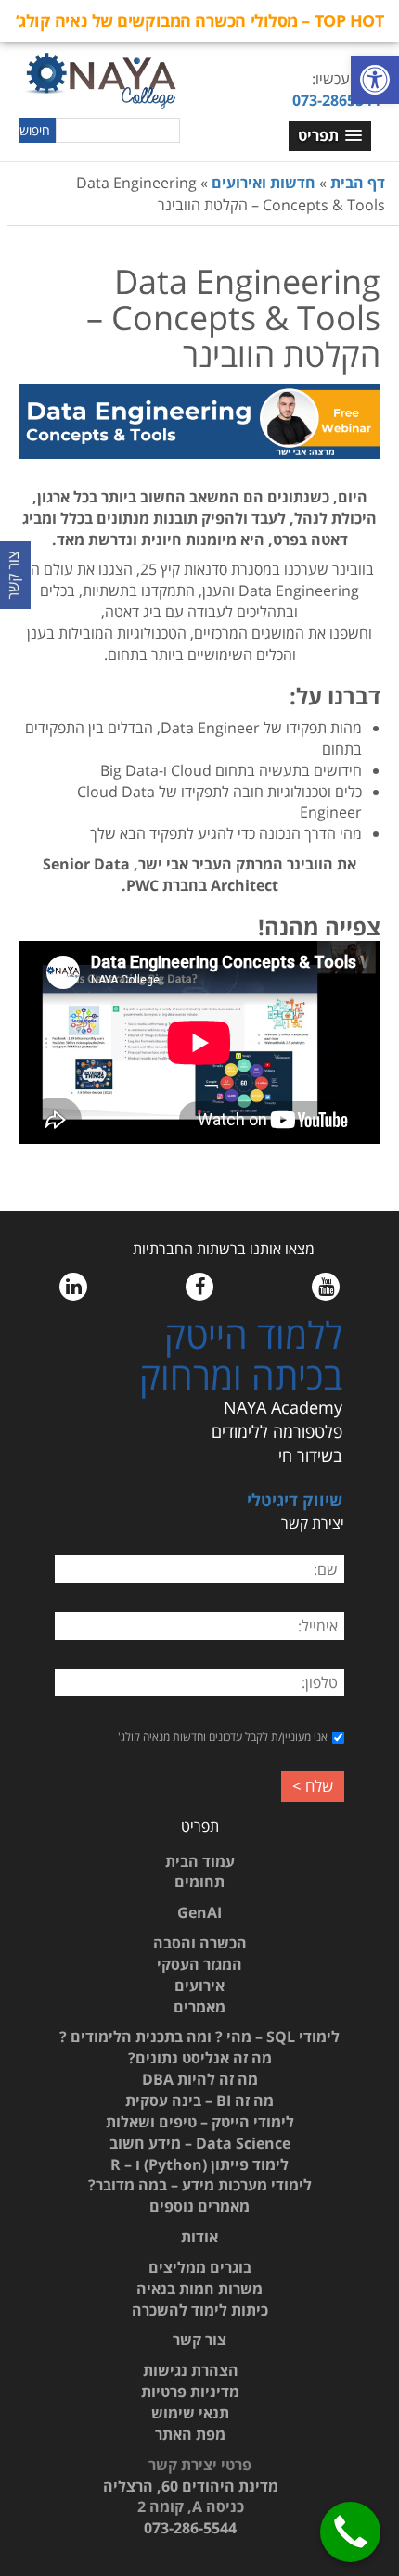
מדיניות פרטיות (190, 2392)
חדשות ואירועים (264, 183)
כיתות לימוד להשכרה (200, 2310)
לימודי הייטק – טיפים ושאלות (200, 2122)
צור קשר (199, 2340)
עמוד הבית (200, 1861)
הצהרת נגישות (191, 2370)
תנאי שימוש (190, 2413)
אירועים (199, 1986)
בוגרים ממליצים (200, 2267)
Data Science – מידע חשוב (200, 2143)
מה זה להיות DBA (200, 2079)
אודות (199, 2237)
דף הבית (358, 183)
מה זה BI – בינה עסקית (199, 2100)
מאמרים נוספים (199, 2206)
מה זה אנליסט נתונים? (200, 2058)
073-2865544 (336, 100)
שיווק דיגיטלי (295, 1500)
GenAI (199, 1912)
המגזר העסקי (199, 1964)
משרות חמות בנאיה (199, 2289)
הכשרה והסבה (200, 1943)
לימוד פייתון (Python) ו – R (199, 2164)
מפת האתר (190, 2434)
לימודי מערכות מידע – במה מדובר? (200, 2185)
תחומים (199, 1882)
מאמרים (199, 2007)
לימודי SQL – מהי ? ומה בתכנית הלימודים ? (199, 2037)
